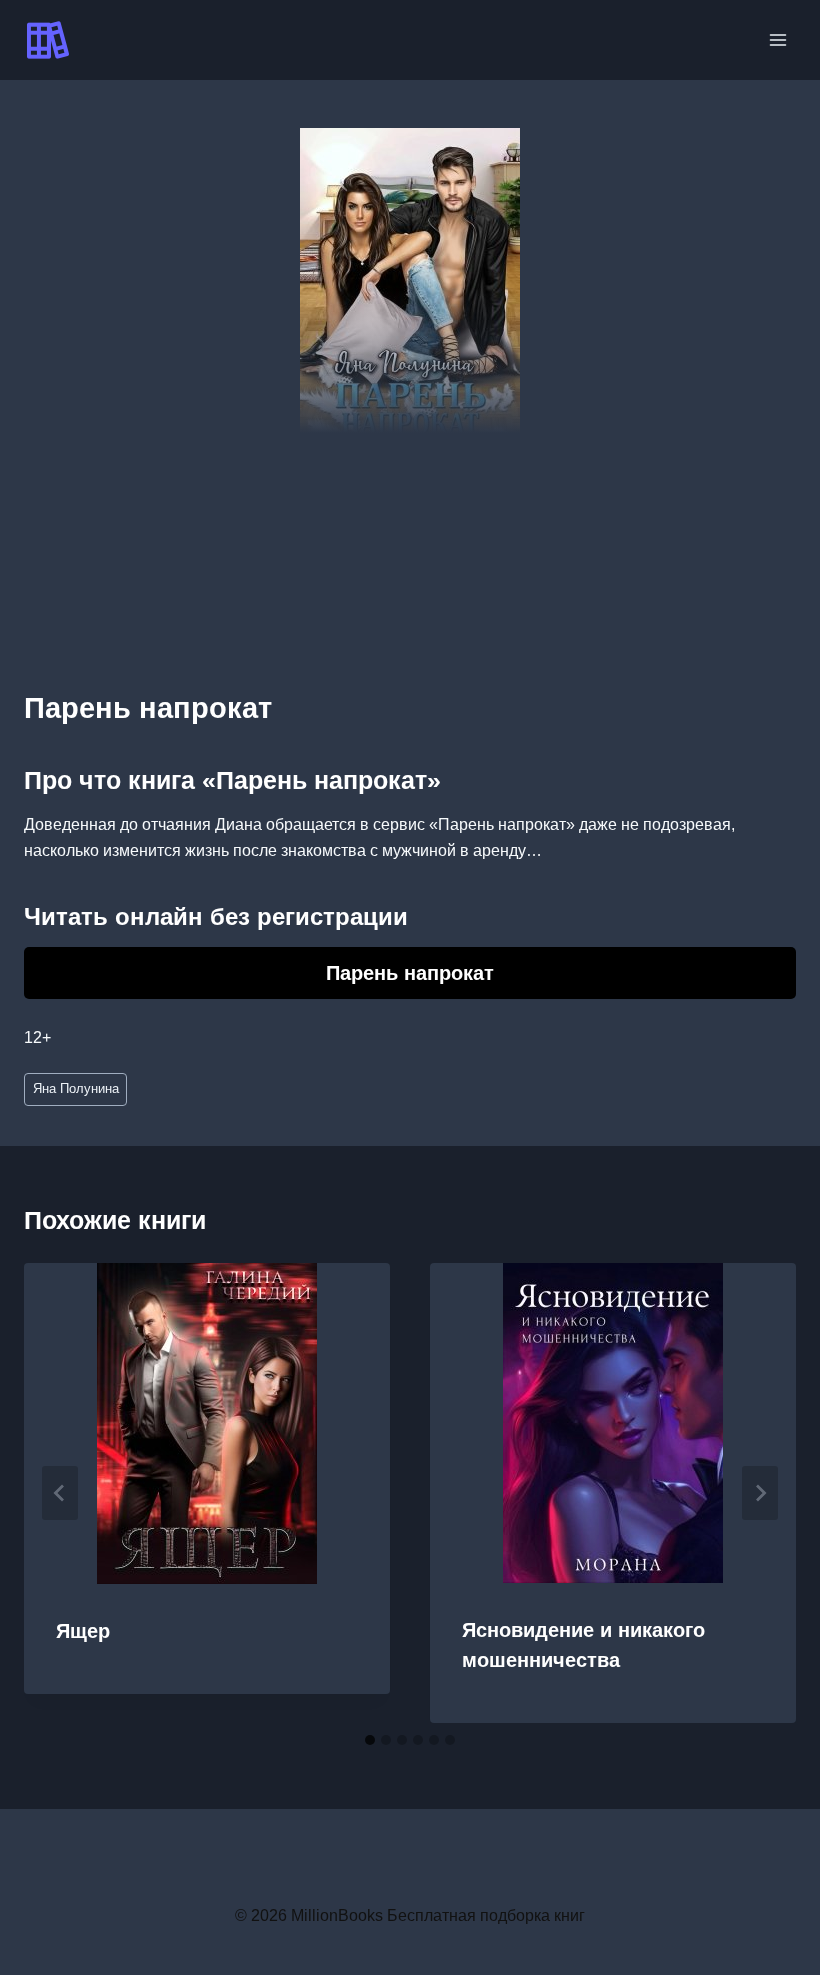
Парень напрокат (410, 973)
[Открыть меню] (777, 39)
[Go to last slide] (60, 1493)
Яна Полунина (76, 1088)
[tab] (370, 1740)
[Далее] (760, 1493)
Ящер (83, 1631)
